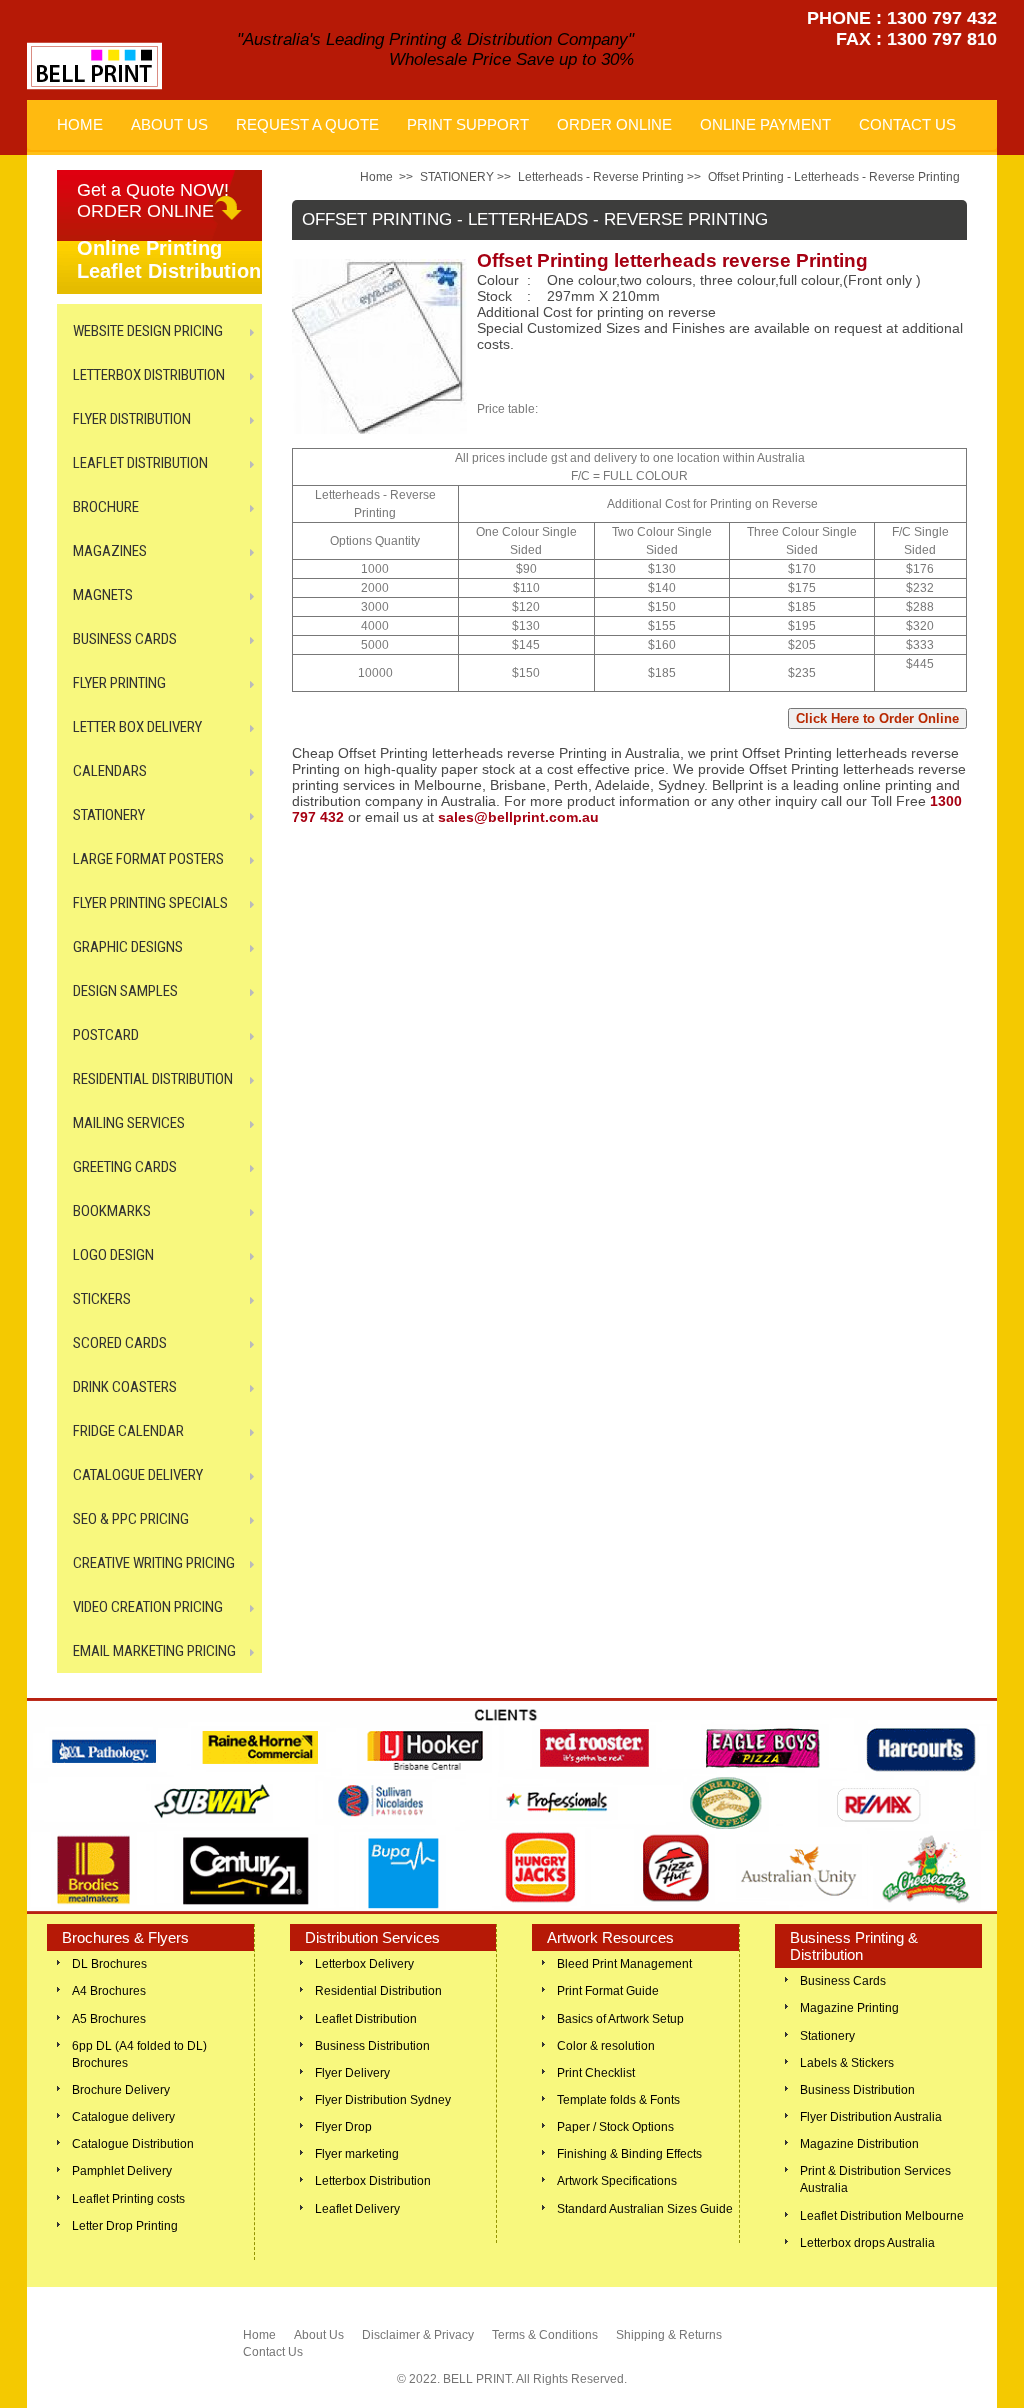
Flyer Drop (343, 2127)
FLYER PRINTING (119, 683)
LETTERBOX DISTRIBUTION (149, 375)
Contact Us (273, 2352)
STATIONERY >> (465, 177)
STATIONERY (109, 815)
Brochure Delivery (121, 2090)
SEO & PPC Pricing (131, 1519)
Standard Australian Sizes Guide (645, 2209)
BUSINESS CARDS (125, 639)
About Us (319, 2335)
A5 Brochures (109, 2019)
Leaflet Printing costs (128, 2199)
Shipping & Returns (669, 2335)
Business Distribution (372, 2046)
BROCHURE (106, 507)
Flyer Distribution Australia (871, 2117)
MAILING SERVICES (129, 1123)
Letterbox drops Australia (867, 2243)
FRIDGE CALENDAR (128, 1431)
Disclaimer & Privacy (418, 2335)
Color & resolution (606, 2046)
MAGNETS (103, 595)
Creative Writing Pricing (154, 1563)
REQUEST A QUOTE (307, 124)
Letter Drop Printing (125, 2226)
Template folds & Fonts (618, 2100)
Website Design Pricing (148, 331)
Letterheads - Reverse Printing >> (609, 177)
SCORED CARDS (120, 1343)
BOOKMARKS (112, 1211)
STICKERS (102, 1299)
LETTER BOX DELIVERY (137, 727)
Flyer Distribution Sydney (383, 2100)
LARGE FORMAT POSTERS (148, 859)
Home (376, 177)
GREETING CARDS (125, 1167)
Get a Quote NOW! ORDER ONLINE (153, 200)
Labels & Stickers (847, 2063)
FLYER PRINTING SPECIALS (150, 903)
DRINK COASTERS (125, 1387)
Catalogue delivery (123, 2117)
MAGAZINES (110, 551)
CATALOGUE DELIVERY (138, 1475)
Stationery (827, 2036)
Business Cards (843, 1981)
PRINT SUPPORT (468, 124)
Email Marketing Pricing (154, 1651)
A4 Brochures (109, 1991)
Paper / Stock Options (615, 2127)
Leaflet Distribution (366, 2019)
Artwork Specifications (617, 2181)
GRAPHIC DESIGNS (128, 947)
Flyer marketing (357, 2154)
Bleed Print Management (624, 1964)
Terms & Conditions (545, 2335)
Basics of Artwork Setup (620, 2019)
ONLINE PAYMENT (765, 124)
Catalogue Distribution (133, 2144)
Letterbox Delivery (364, 1964)
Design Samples (125, 991)
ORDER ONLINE (614, 124)
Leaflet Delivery (357, 2209)
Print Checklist (596, 2073)
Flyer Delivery (352, 2073)
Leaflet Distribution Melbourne (882, 2216)
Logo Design (113, 1255)
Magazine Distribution (859, 2144)
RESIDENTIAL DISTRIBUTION (153, 1079)
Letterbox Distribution (373, 2181)
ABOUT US (169, 124)
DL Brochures (109, 1964)
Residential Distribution (378, 1991)
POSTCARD (106, 1035)
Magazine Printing (849, 2008)
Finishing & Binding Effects (629, 2154)
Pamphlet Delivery (122, 2171)
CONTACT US (907, 124)
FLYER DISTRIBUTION (132, 419)
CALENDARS (110, 771)
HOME (80, 124)
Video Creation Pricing (148, 1607)
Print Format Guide (608, 1991)
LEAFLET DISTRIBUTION (140, 463)
